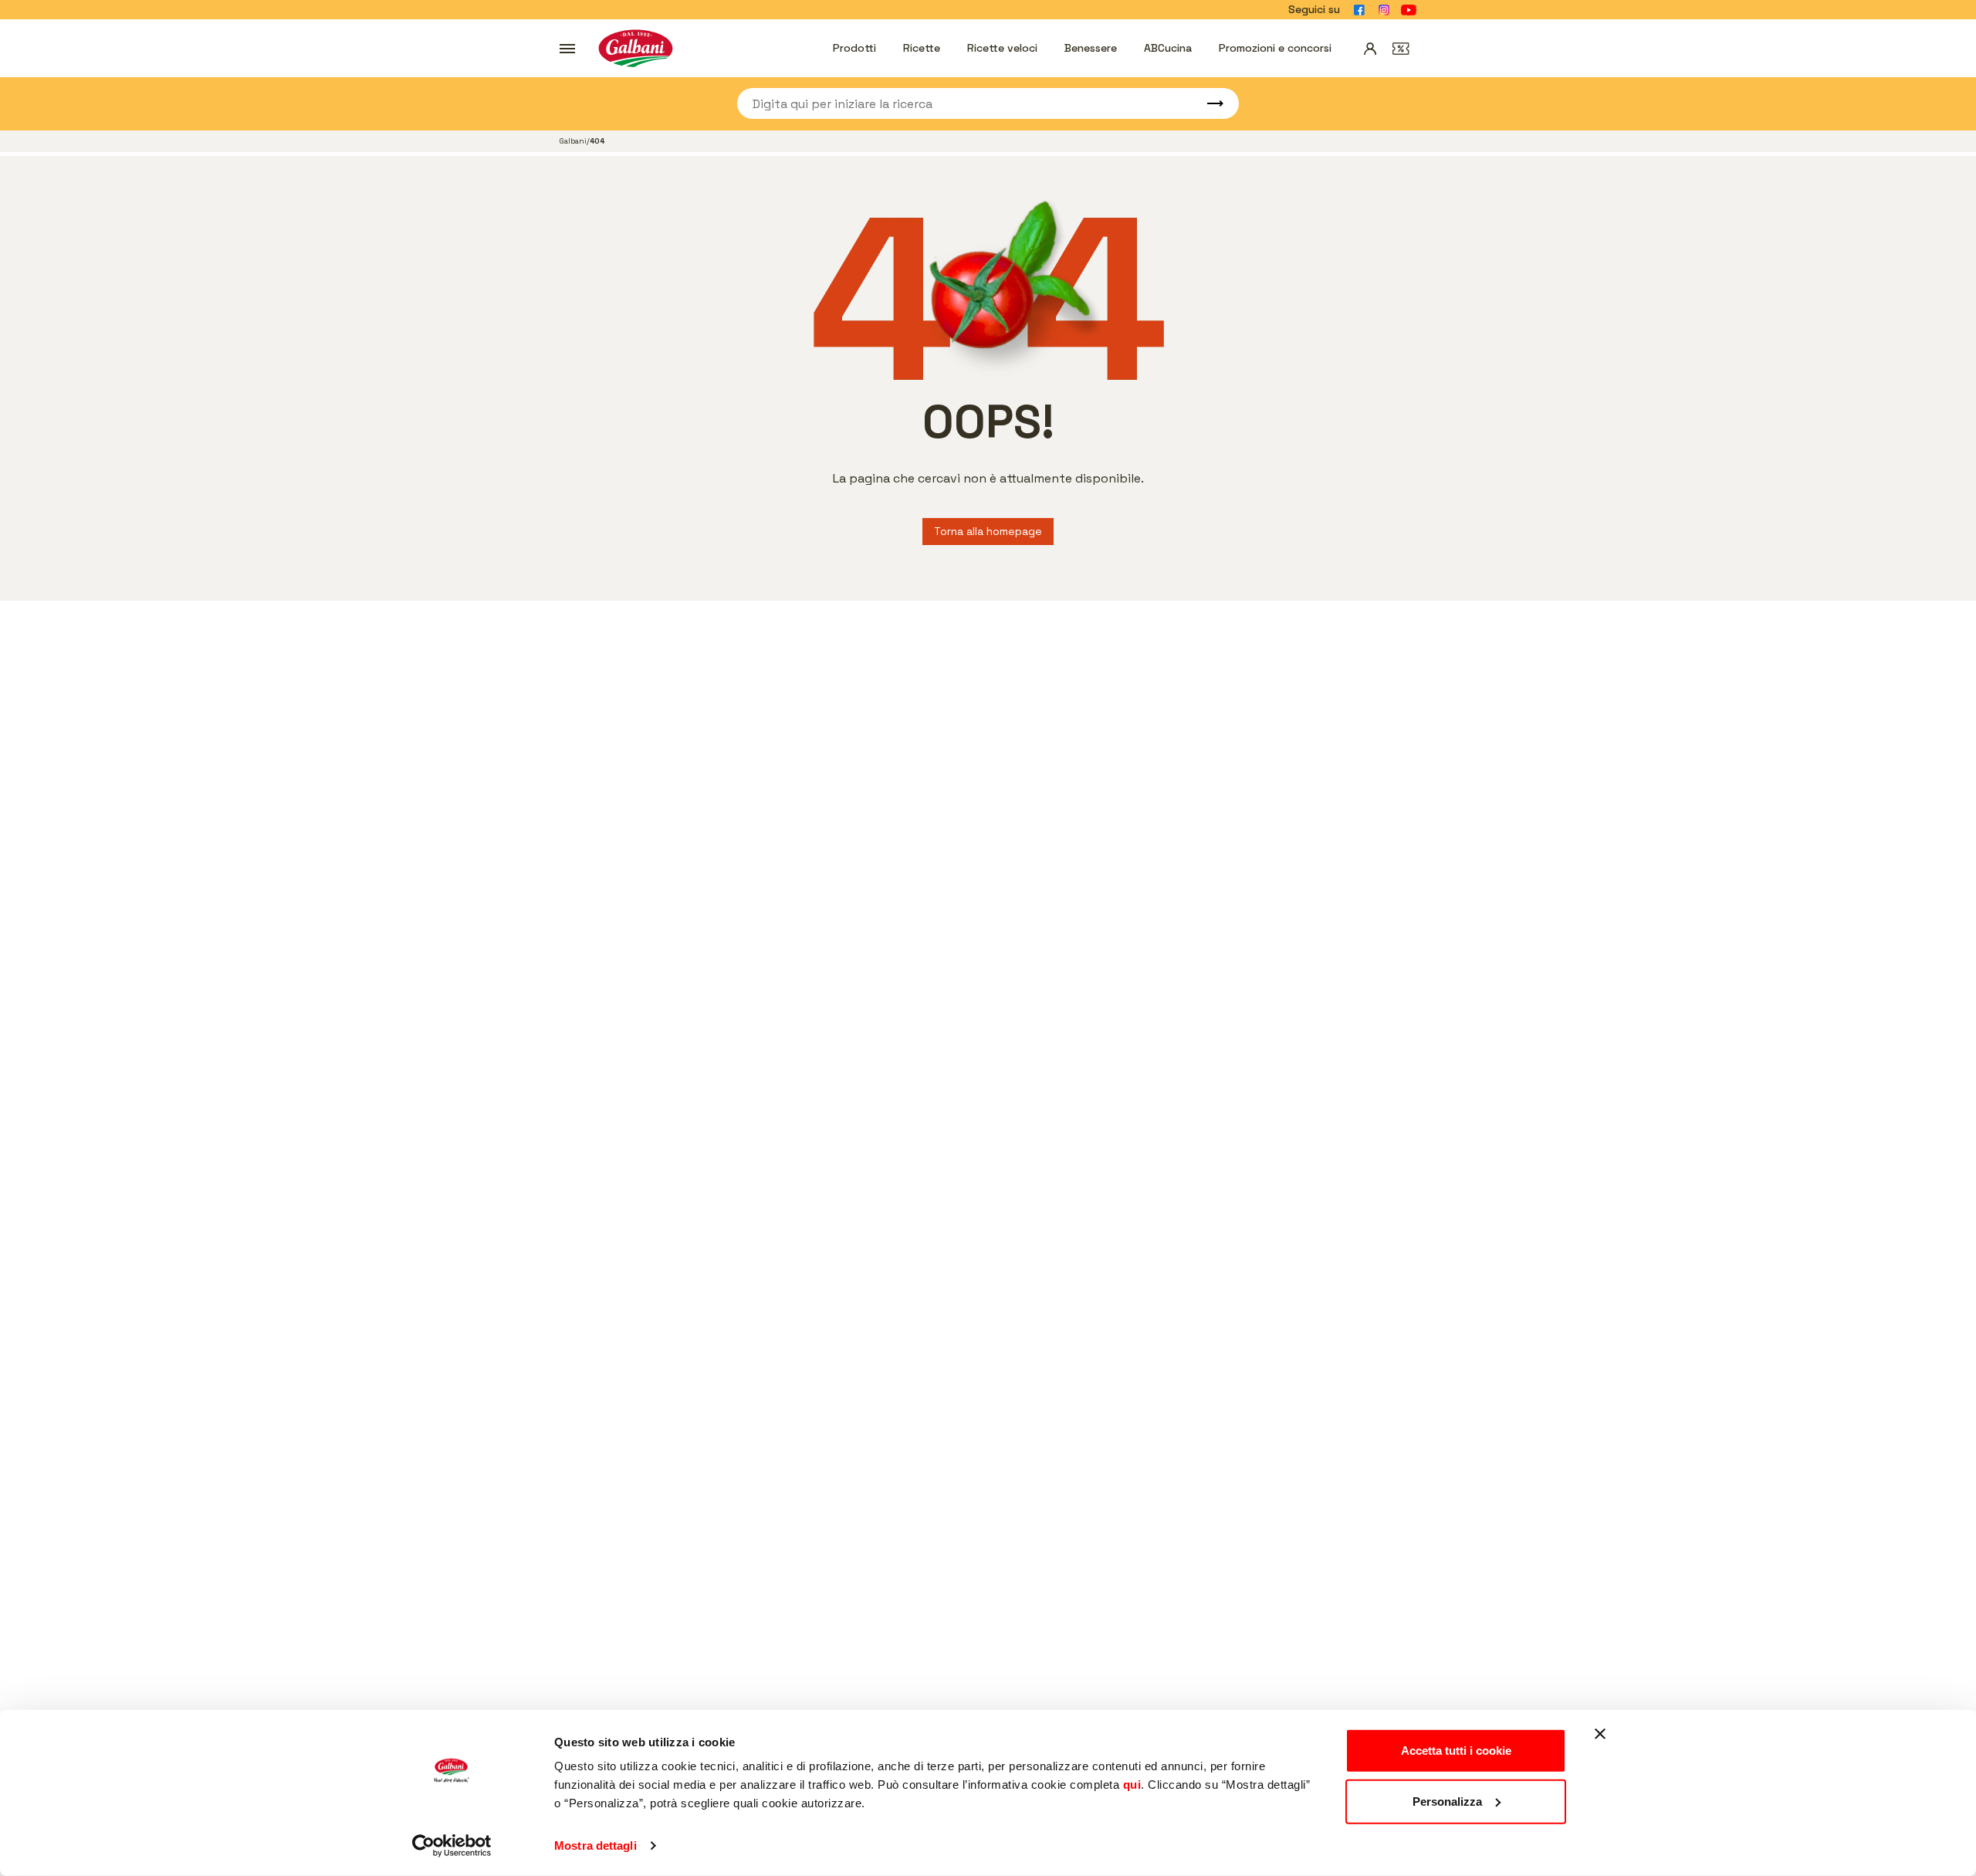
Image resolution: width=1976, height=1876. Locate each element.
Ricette (922, 48)
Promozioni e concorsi (1275, 48)
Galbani (573, 141)
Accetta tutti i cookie (1456, 1751)
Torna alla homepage (988, 531)
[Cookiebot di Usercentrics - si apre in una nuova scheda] (452, 1846)
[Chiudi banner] (1600, 1734)
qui (1132, 1785)
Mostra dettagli (596, 1846)
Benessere (1091, 48)
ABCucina (1168, 48)
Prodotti (854, 48)
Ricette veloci (1002, 48)
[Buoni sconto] (1401, 49)
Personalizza (1447, 1801)
